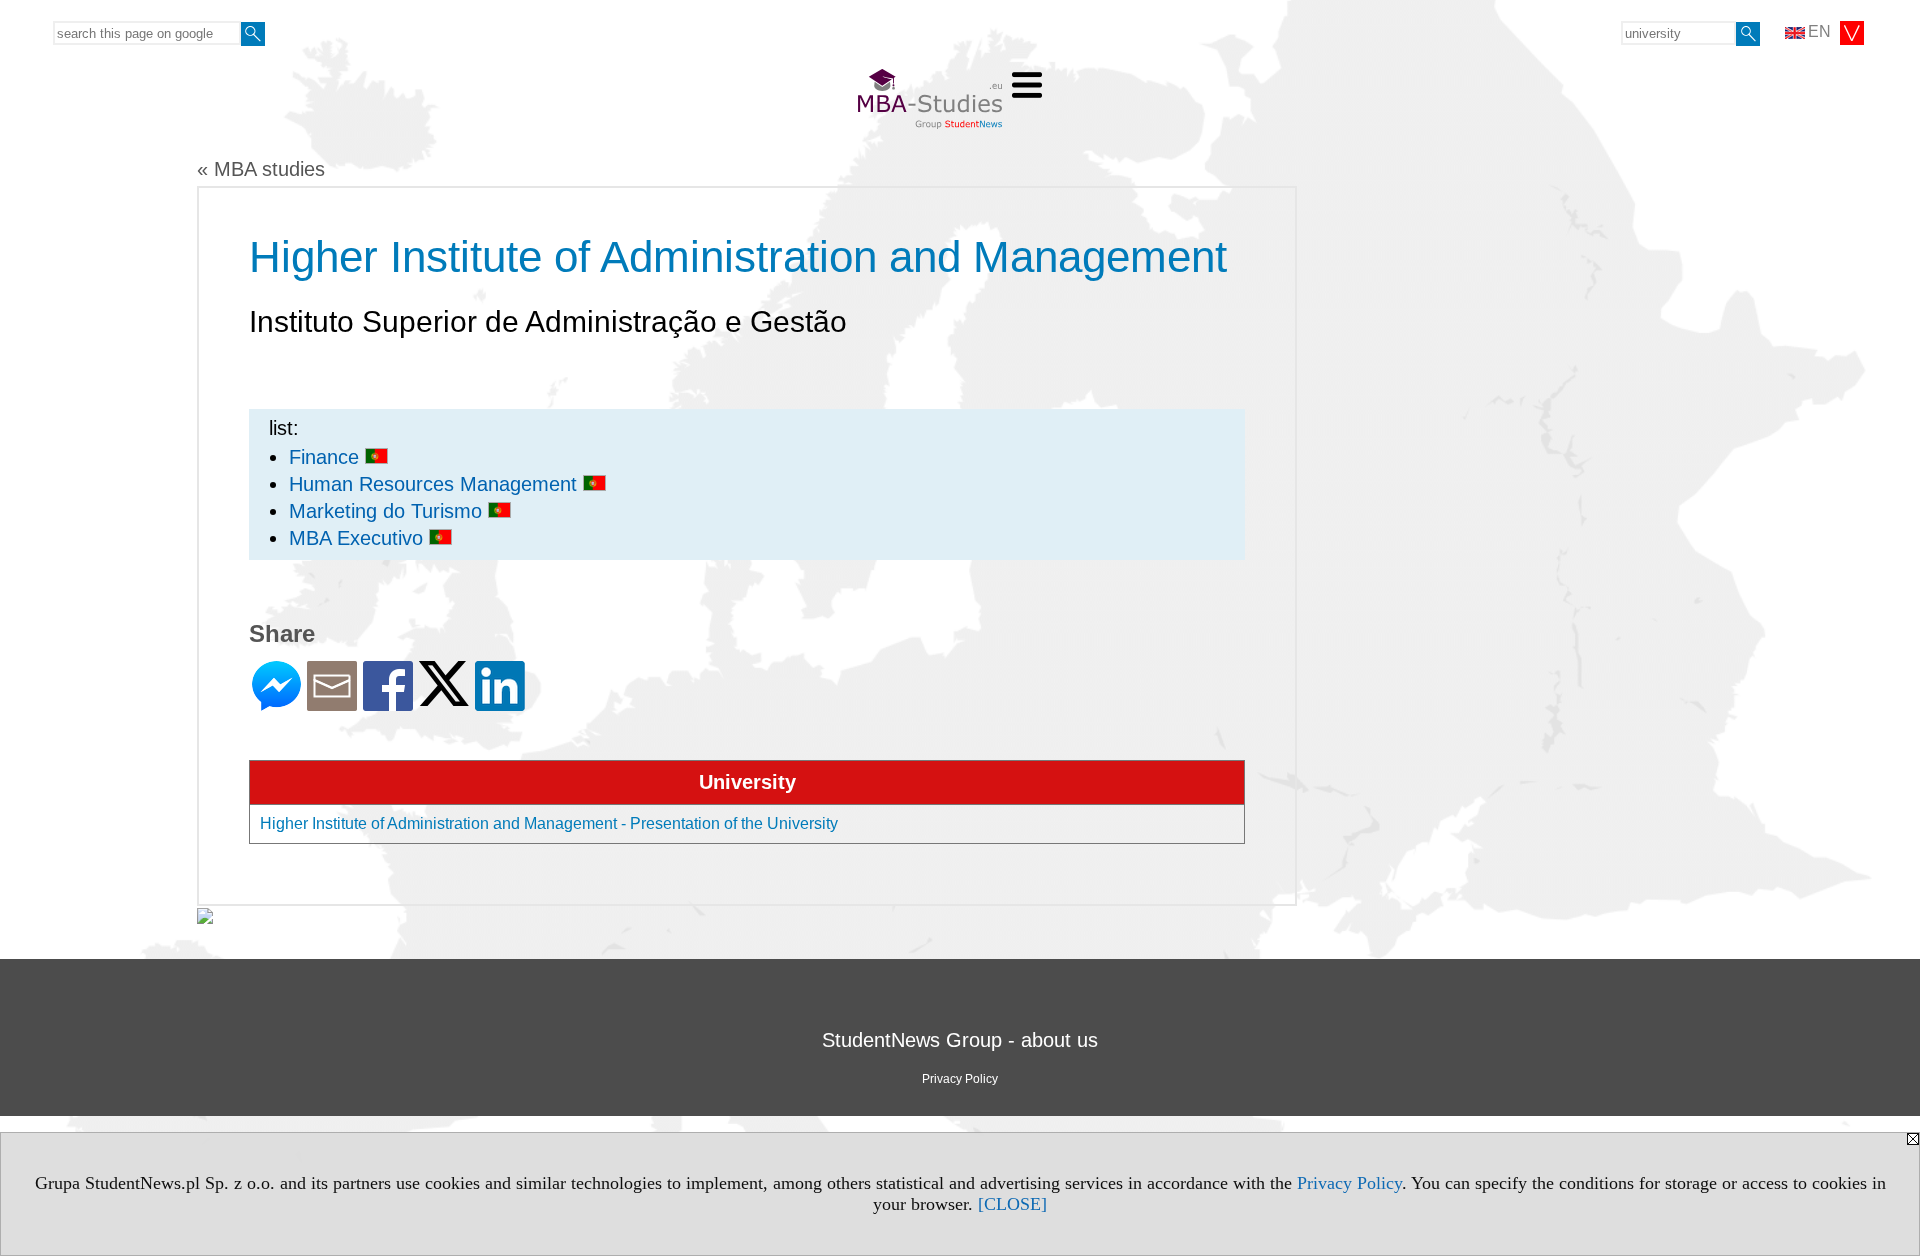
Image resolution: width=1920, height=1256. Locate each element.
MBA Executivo (359, 538)
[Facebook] (388, 702)
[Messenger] (276, 702)
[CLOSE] (1012, 1204)
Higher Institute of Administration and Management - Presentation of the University (549, 823)
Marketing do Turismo (388, 511)
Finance (327, 457)
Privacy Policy (1349, 1183)
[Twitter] (444, 697)
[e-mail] (332, 702)
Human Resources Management (436, 484)
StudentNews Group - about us (960, 1040)
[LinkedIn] (500, 702)
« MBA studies (261, 169)
